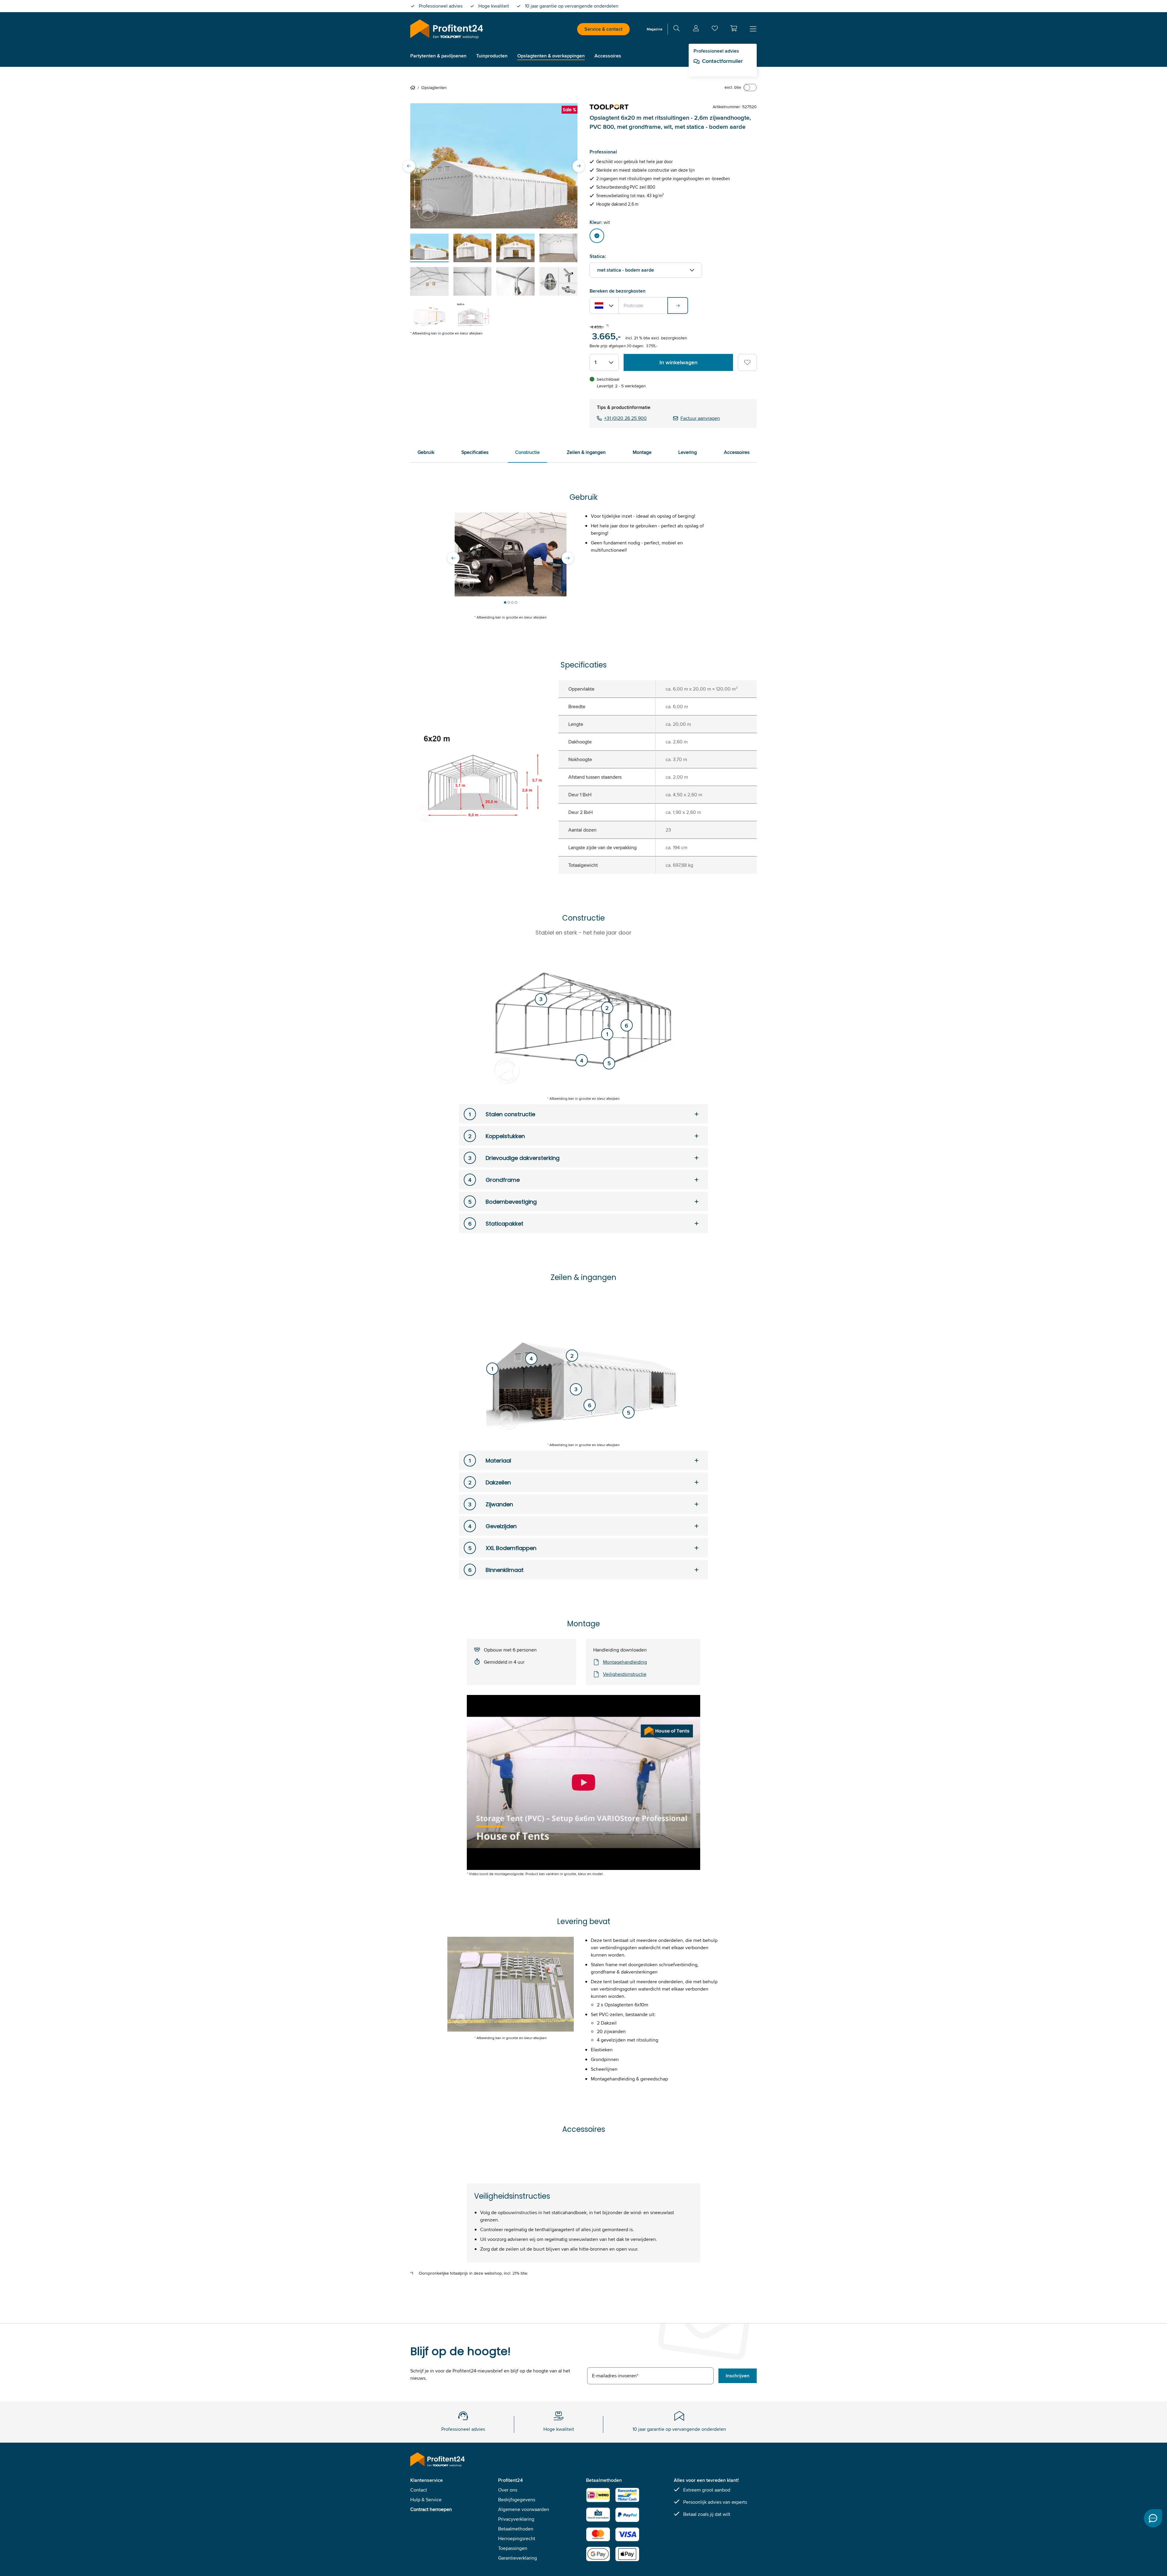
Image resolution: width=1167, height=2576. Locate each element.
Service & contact (603, 29)
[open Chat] (1153, 2518)
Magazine (655, 29)
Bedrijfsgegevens (517, 2500)
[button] (734, 28)
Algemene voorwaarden (524, 2509)
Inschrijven (738, 2376)
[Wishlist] (715, 30)
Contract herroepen (431, 2509)
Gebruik (426, 452)
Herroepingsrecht (517, 2538)
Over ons (508, 2490)
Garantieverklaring (518, 2558)
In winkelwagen (678, 362)
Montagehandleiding (625, 1662)
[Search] (676, 29)
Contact (419, 2490)
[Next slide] (579, 166)
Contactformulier (722, 61)
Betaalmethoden (516, 2529)
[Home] (414, 87)
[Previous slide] (409, 166)
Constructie (527, 452)
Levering (688, 452)
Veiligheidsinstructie (625, 1674)
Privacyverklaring (516, 2519)
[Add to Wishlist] (747, 362)
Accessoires (737, 452)
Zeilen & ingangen (586, 452)
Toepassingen (513, 2548)
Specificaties (475, 452)
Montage (642, 452)
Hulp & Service (426, 2500)
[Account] (696, 29)
